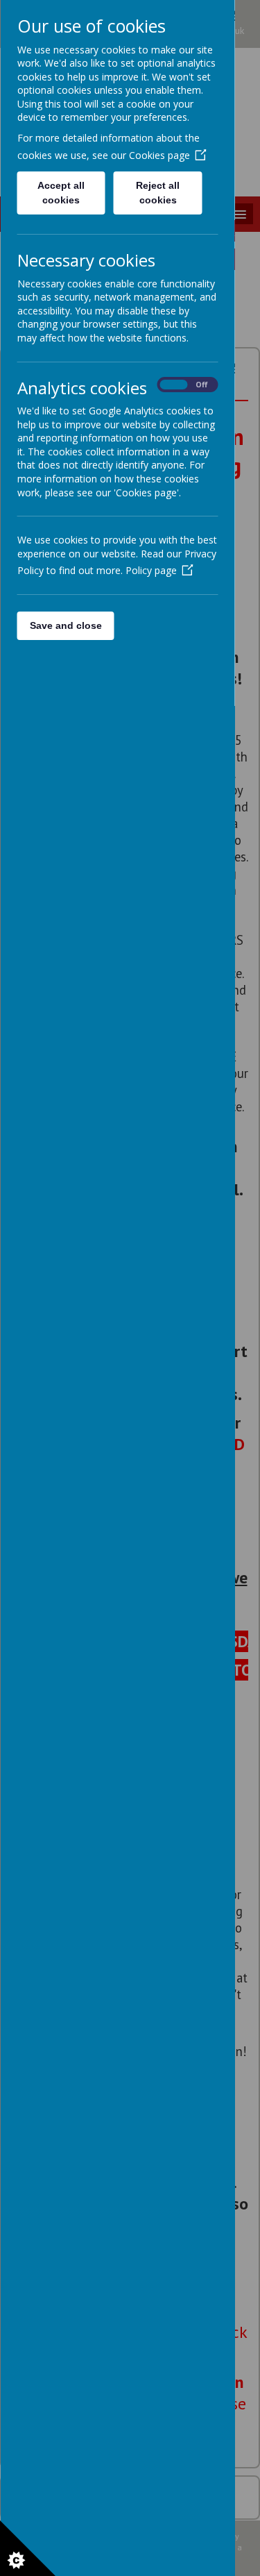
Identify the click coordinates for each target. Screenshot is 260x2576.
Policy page (150, 570)
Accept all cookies (61, 193)
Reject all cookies (158, 193)
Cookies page (159, 155)
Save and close (65, 625)
